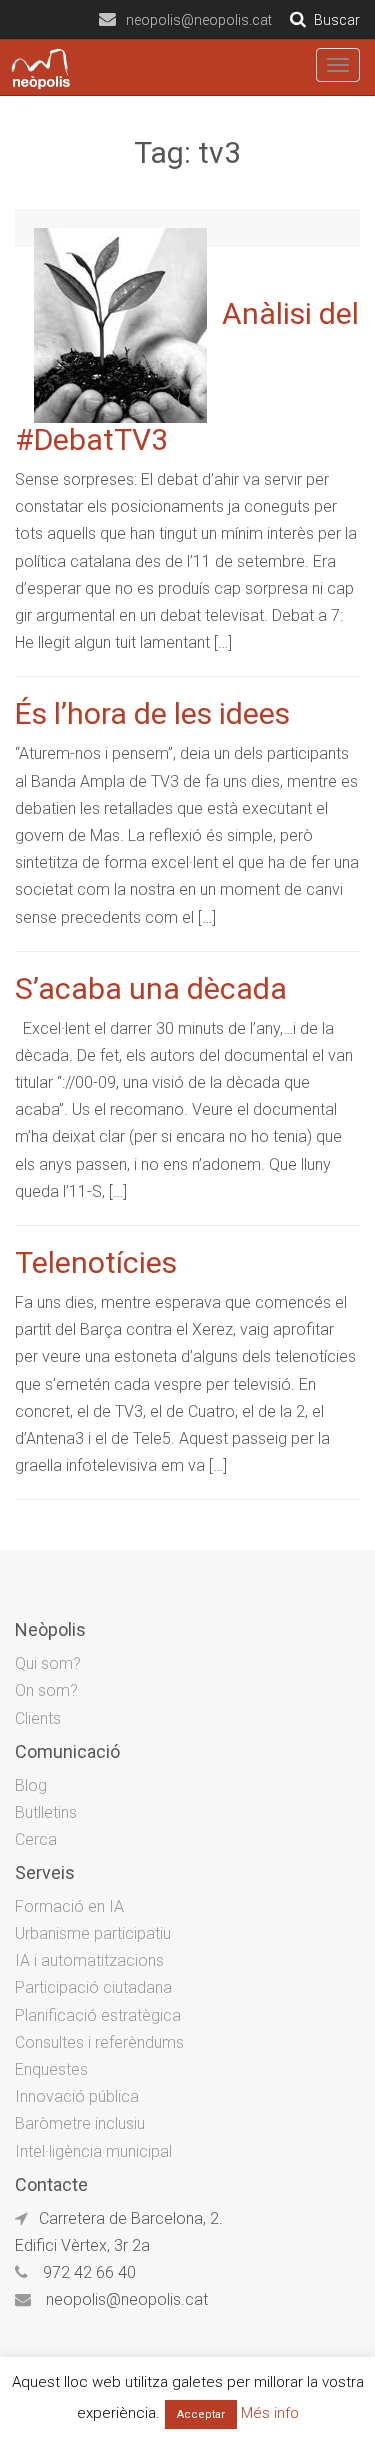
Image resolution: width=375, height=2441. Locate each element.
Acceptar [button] (201, 2414)
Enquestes (51, 2069)
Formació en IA (69, 1906)
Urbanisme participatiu (93, 1933)
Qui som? (48, 1663)
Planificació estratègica (98, 2015)
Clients (38, 1718)
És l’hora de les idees (152, 713)
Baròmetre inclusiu (80, 2123)
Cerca (36, 1839)
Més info (270, 2413)
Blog (31, 1785)
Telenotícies (96, 1262)
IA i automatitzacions (89, 1960)
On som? (46, 1690)
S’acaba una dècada (151, 988)
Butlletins (46, 1812)
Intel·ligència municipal (93, 2151)
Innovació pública (77, 2096)
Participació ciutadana (93, 1987)
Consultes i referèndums (99, 2042)
